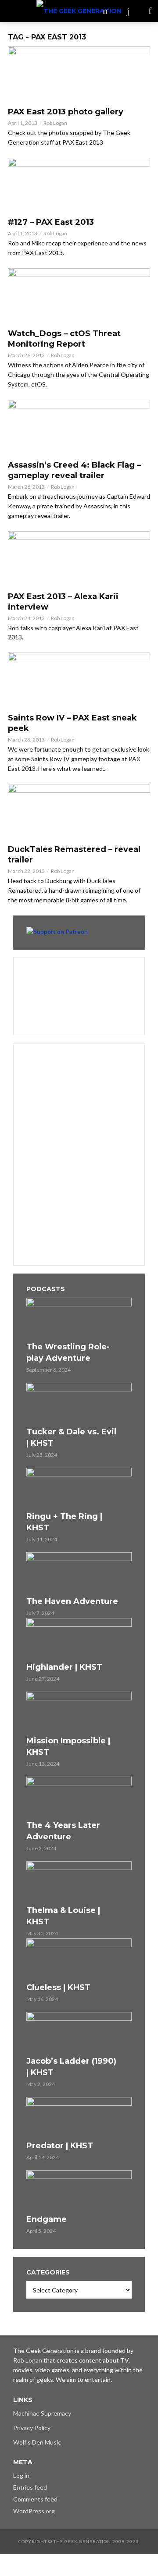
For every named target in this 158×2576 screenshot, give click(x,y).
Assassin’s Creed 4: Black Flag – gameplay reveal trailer (74, 470)
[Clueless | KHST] (79, 1959)
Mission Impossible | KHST (68, 1746)
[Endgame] (79, 2191)
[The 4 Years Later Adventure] (79, 1797)
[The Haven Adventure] (79, 1573)
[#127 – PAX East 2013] (79, 185)
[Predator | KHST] (79, 2118)
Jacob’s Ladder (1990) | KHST (71, 2067)
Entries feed (30, 2487)
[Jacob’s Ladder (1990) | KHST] (79, 2033)
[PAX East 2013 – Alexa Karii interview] (79, 559)
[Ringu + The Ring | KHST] (79, 1488)
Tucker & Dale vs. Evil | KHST (71, 1437)
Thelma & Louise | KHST (63, 1916)
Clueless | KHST (58, 1987)
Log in (21, 2475)
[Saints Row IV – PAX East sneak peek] (79, 680)
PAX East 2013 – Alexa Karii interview (63, 602)
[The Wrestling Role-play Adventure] (79, 1318)
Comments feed (35, 2499)
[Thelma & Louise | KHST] (79, 1882)
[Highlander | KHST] (79, 1639)
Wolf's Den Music (37, 2442)
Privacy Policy (32, 2428)
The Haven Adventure (72, 1601)
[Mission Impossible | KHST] (79, 1712)
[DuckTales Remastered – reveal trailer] (79, 812)
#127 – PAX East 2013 (51, 222)
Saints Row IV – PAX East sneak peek (72, 723)
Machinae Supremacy (42, 2413)
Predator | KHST (60, 2146)
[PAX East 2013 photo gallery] (79, 74)
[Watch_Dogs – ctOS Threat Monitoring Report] (79, 296)
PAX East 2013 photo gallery (66, 112)
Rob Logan (55, 123)
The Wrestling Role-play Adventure (68, 1352)
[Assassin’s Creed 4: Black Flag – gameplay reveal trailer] (79, 428)
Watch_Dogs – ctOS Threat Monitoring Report (64, 339)
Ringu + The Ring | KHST (64, 1522)
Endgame (47, 2219)
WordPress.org (34, 2511)
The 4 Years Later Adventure (63, 1831)
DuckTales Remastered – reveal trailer (74, 855)
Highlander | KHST (64, 1667)
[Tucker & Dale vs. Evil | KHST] (79, 1403)
